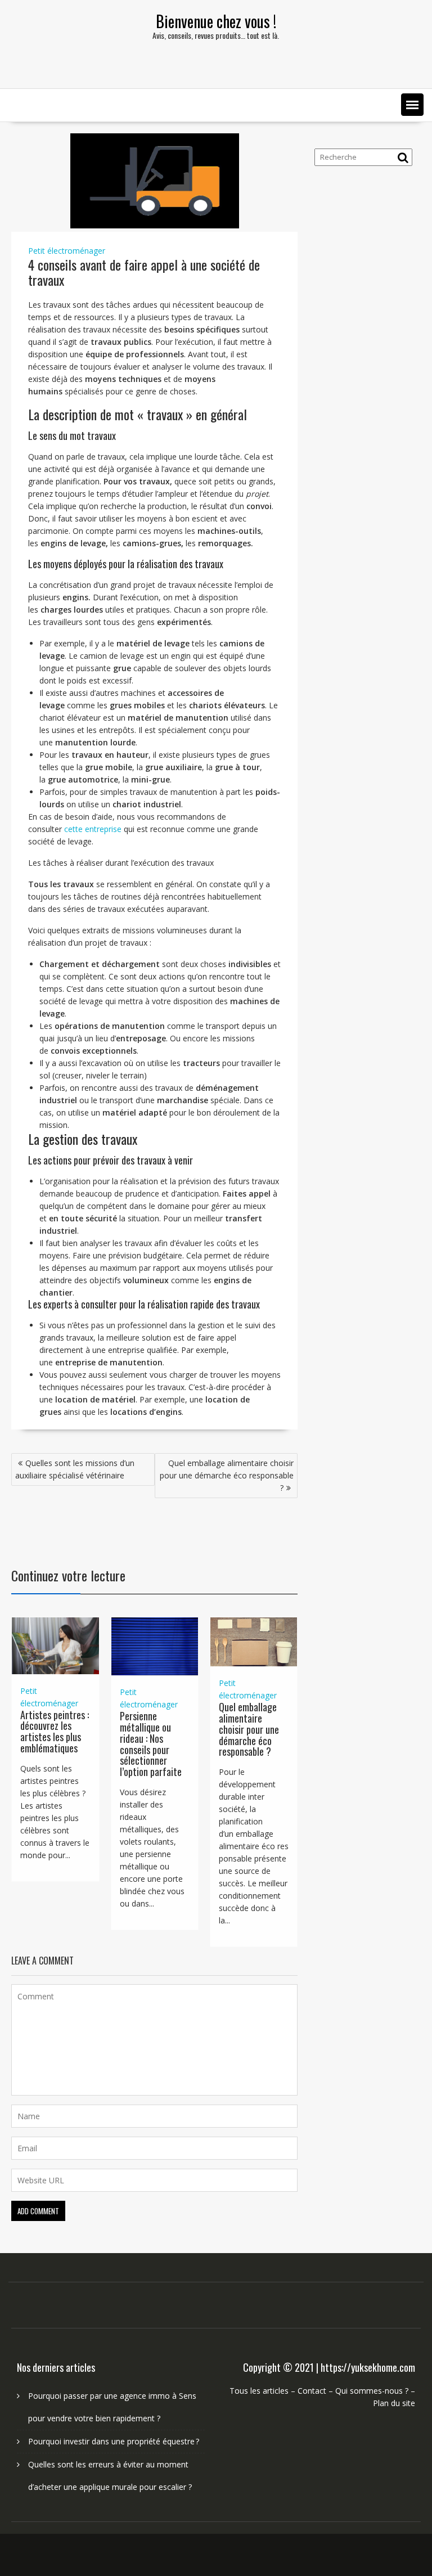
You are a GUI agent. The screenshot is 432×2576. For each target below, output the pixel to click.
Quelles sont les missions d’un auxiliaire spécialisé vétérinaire (75, 1469)
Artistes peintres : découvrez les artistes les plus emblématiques (55, 1731)
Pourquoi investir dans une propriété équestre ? (114, 2441)
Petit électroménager (67, 251)
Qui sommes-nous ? (372, 2391)
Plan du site (394, 2403)
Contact (312, 2391)
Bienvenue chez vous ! (216, 21)
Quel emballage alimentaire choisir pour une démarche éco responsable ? (227, 1475)
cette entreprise (93, 829)
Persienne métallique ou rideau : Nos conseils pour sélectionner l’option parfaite (151, 1744)
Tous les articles (259, 2391)
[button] (412, 105)
